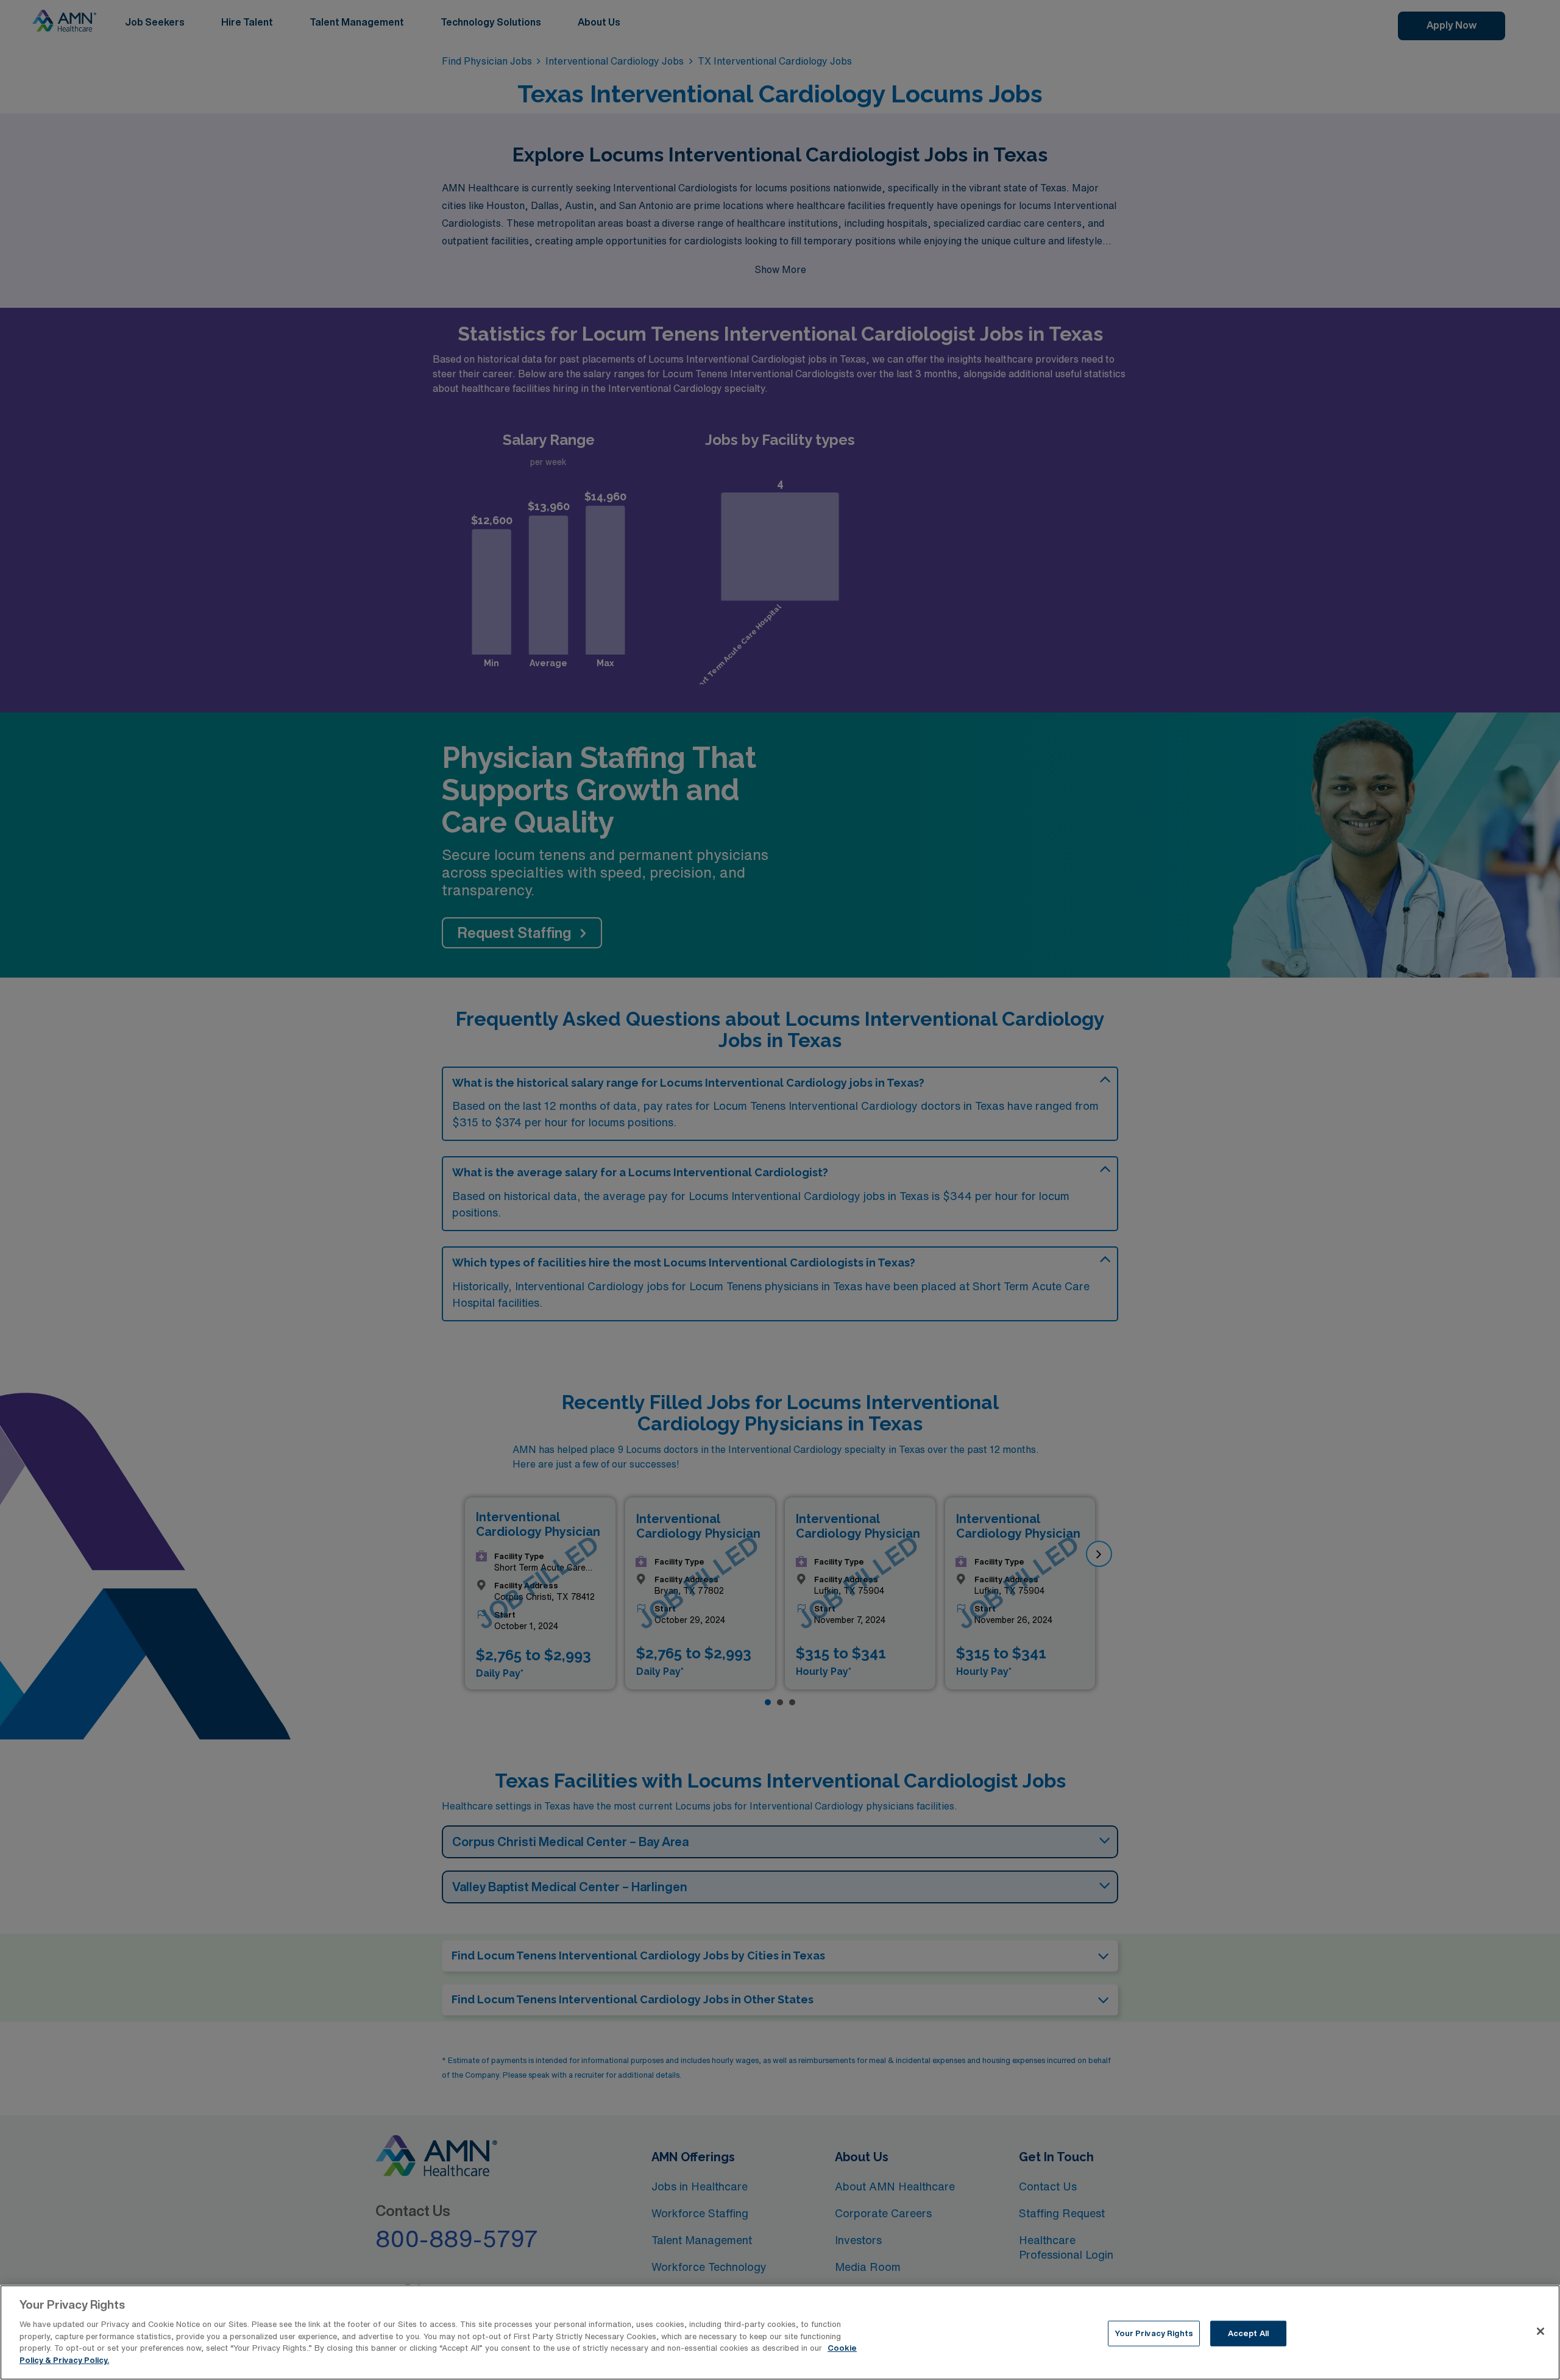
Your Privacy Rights (1154, 2333)
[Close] (1540, 2331)
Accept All (1248, 2333)
